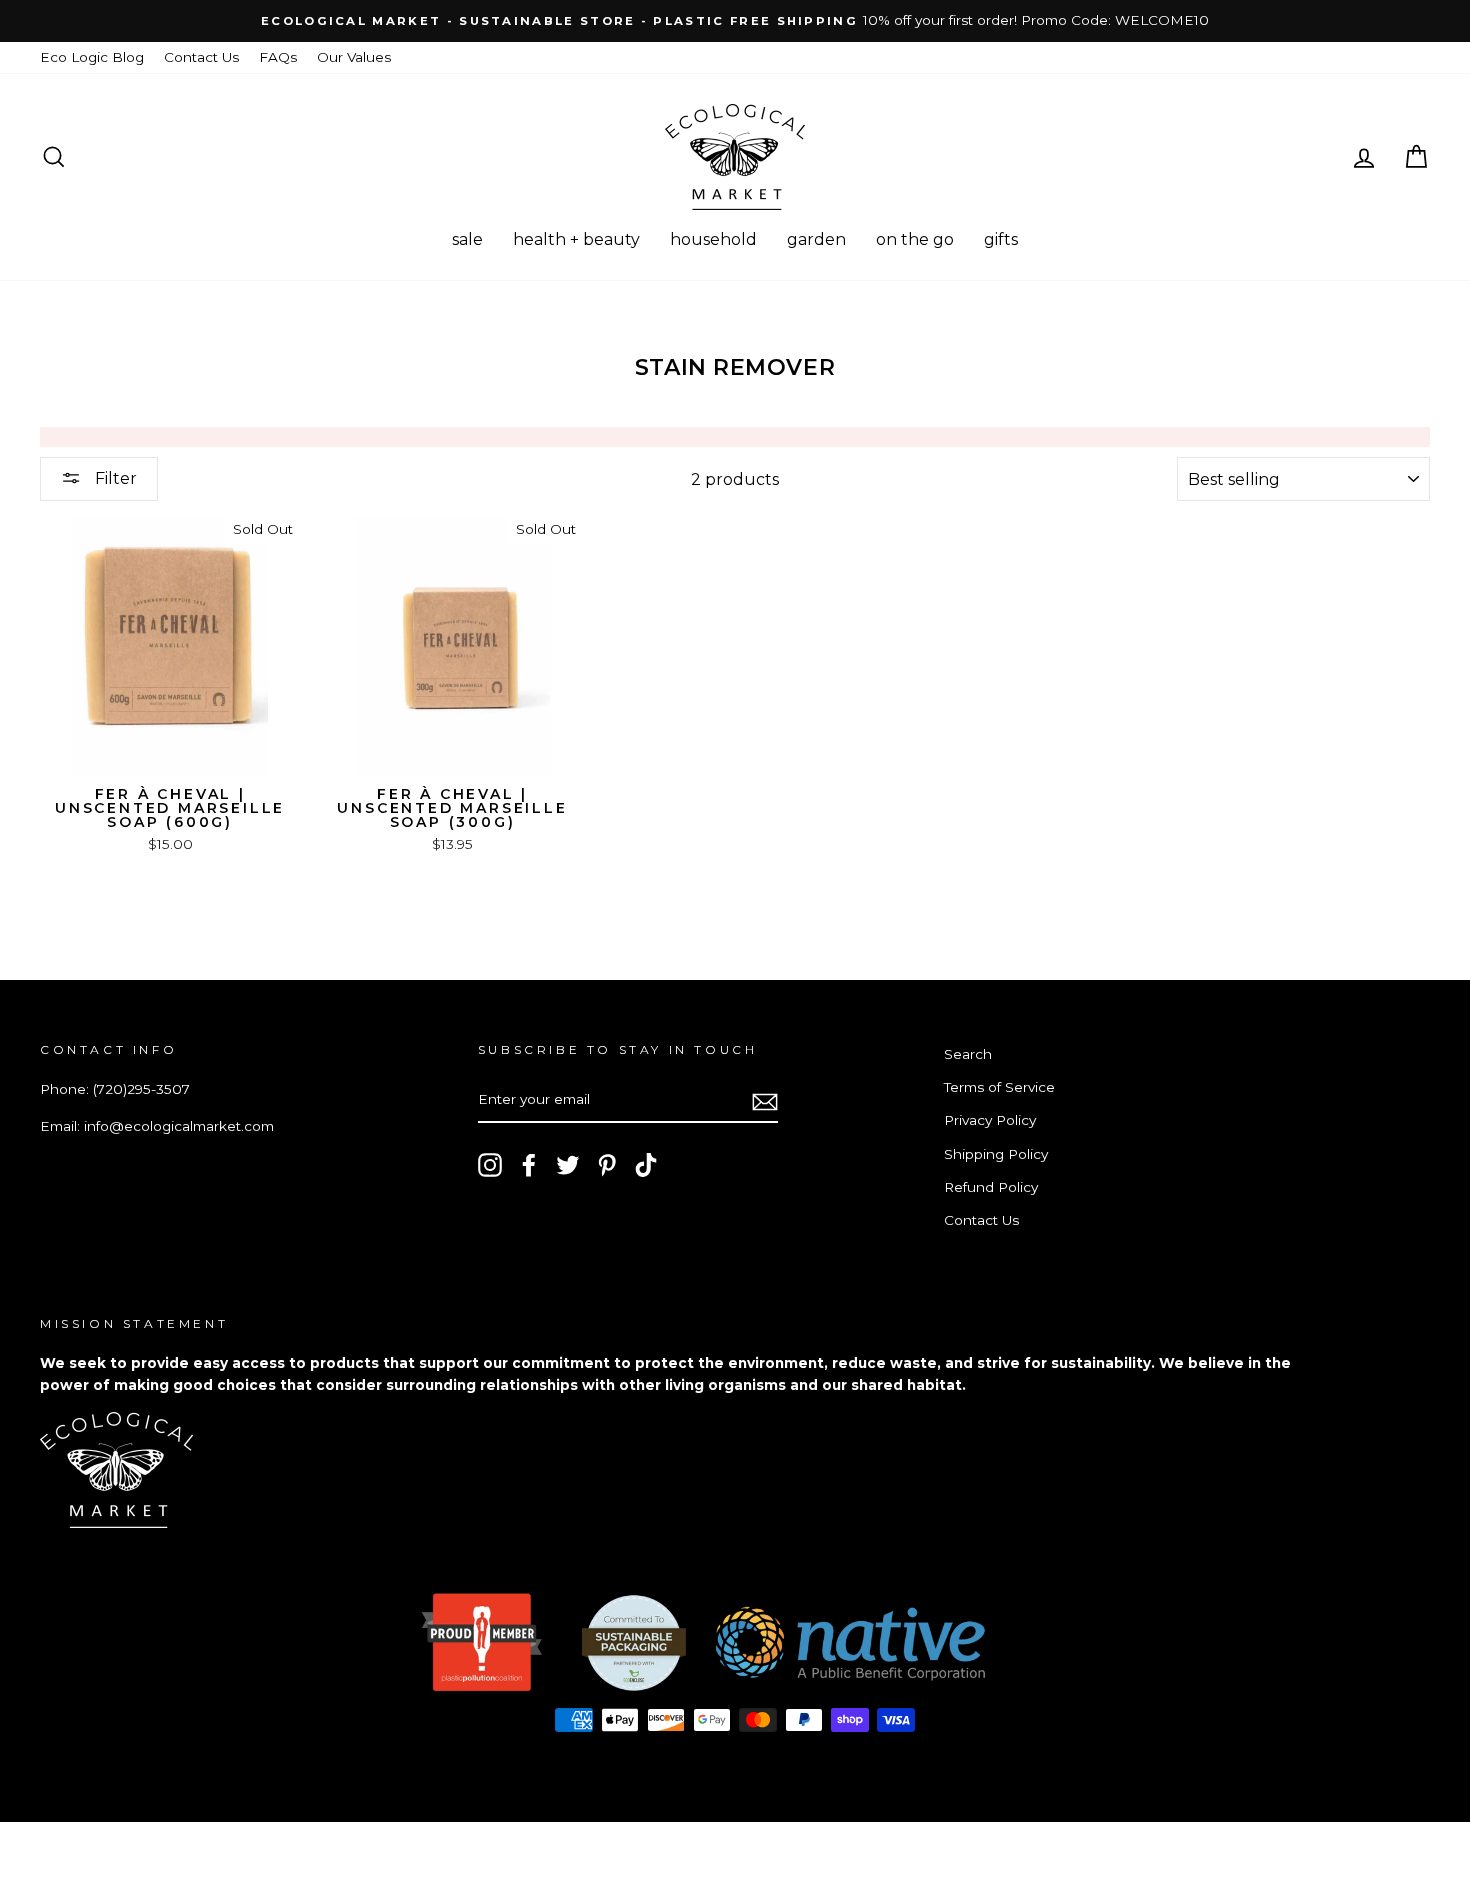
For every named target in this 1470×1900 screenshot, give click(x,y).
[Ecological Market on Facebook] (529, 1165)
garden (816, 239)
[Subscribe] (765, 1101)
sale (467, 239)
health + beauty (576, 239)
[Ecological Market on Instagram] (490, 1165)
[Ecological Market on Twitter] (568, 1165)
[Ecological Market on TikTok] (646, 1165)
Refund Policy (991, 1187)
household (713, 239)
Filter (114, 478)
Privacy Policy (990, 1120)
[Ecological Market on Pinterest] (607, 1165)
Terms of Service (999, 1087)
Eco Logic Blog (92, 57)
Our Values (354, 57)
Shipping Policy (996, 1154)
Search (968, 1054)
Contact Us (201, 57)
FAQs (278, 57)
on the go (915, 239)
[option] (735, 21)
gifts (1001, 239)
